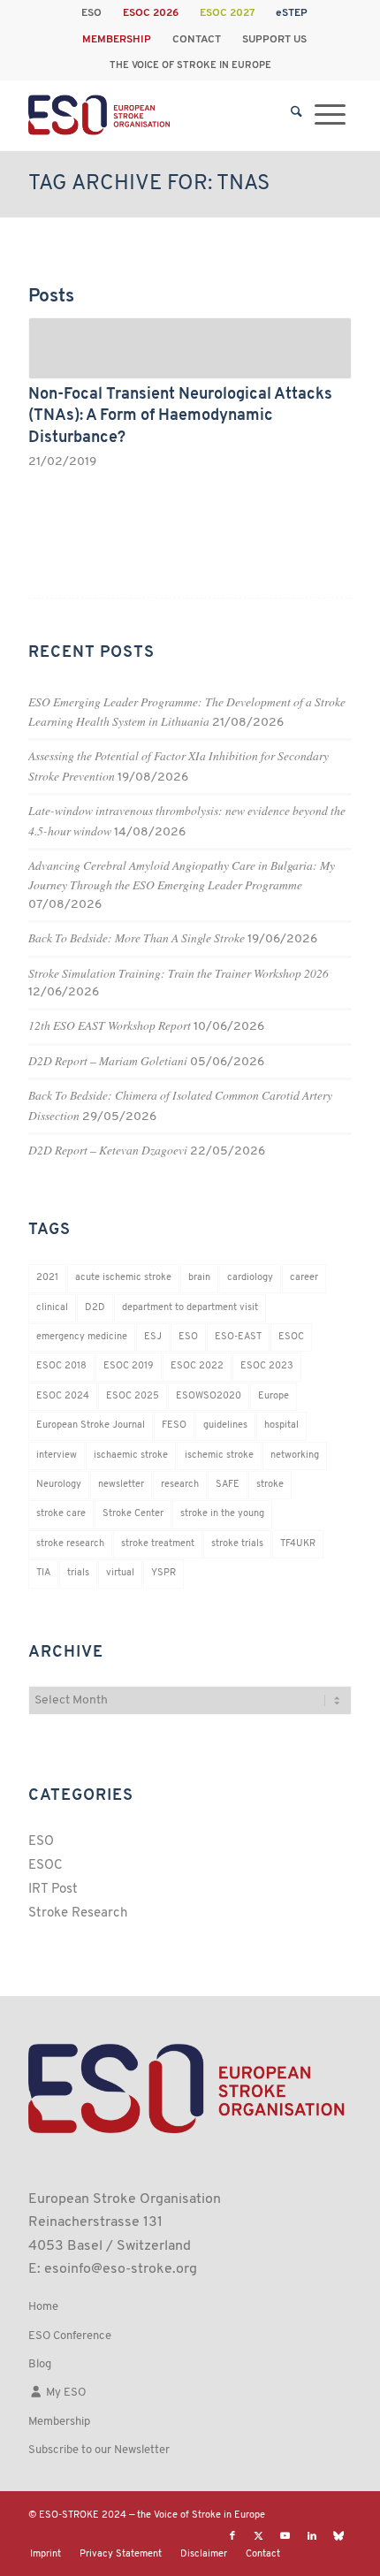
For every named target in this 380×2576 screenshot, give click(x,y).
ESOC (291, 1337)
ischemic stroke (219, 1456)
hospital (281, 1425)
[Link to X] (259, 2536)
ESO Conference (70, 2336)
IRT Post (53, 1890)
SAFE (228, 1485)
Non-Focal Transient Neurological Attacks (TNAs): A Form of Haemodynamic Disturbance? (180, 416)
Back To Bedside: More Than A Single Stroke (137, 937)
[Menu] (330, 115)
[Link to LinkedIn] (312, 2536)
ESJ (153, 1337)
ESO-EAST (238, 1337)
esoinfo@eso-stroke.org (121, 2269)
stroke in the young (222, 1514)
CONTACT (197, 40)
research (180, 1485)
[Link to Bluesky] (338, 2536)
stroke (270, 1485)
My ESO (65, 2393)
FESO (174, 1425)
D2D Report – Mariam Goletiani (108, 1060)
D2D (95, 1308)
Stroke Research (78, 1913)
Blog (40, 2364)
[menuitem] (92, 13)
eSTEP (292, 13)
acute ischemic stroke (123, 1278)
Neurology (59, 1485)
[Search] (296, 115)
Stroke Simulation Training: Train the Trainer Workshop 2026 (179, 973)
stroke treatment (158, 1544)
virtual (120, 1573)
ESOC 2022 (197, 1366)
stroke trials (237, 1544)
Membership (59, 2422)
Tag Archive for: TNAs (149, 184)
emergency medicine (82, 1337)
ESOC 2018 (61, 1366)
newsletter (121, 1485)
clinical (52, 1308)
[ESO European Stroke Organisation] (157, 115)
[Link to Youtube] (285, 2536)
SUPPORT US (274, 40)
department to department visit (190, 1308)
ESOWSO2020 (209, 1396)
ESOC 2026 (151, 13)
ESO (91, 13)
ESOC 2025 (133, 1396)
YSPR (163, 1573)
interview (57, 1456)
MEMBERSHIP (117, 40)
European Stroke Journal (91, 1425)
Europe (274, 1396)
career (304, 1278)
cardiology (250, 1278)
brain (199, 1278)
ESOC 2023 (267, 1366)
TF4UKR (298, 1544)
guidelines (225, 1425)
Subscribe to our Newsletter (99, 2450)
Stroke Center (133, 1514)
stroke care (61, 1514)
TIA (43, 1573)
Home (43, 2307)
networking (295, 1456)
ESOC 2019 (129, 1366)
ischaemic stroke (131, 1456)
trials (78, 1573)
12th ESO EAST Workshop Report (110, 1025)
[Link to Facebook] (232, 2536)
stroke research (70, 1544)
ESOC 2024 (63, 1396)
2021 (47, 1278)
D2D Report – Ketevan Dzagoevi (108, 1150)
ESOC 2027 (227, 13)
